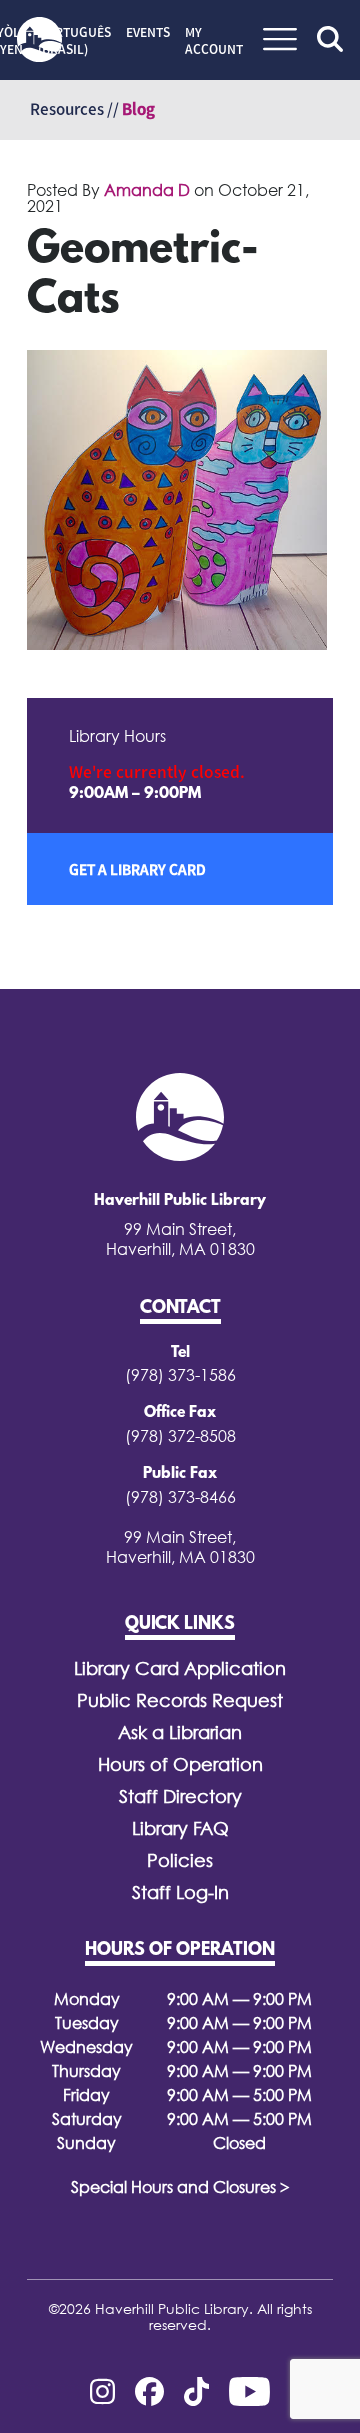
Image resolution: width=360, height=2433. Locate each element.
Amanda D (147, 190)
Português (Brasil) (74, 40)
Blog (138, 109)
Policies (180, 1860)
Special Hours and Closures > (180, 2187)
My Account (214, 40)
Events (148, 32)
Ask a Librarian (180, 1732)
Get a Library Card (137, 869)
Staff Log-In (180, 1892)
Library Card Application (180, 1668)
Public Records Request (180, 1700)
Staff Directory (180, 1796)
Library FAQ (180, 1828)
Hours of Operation (180, 1764)
